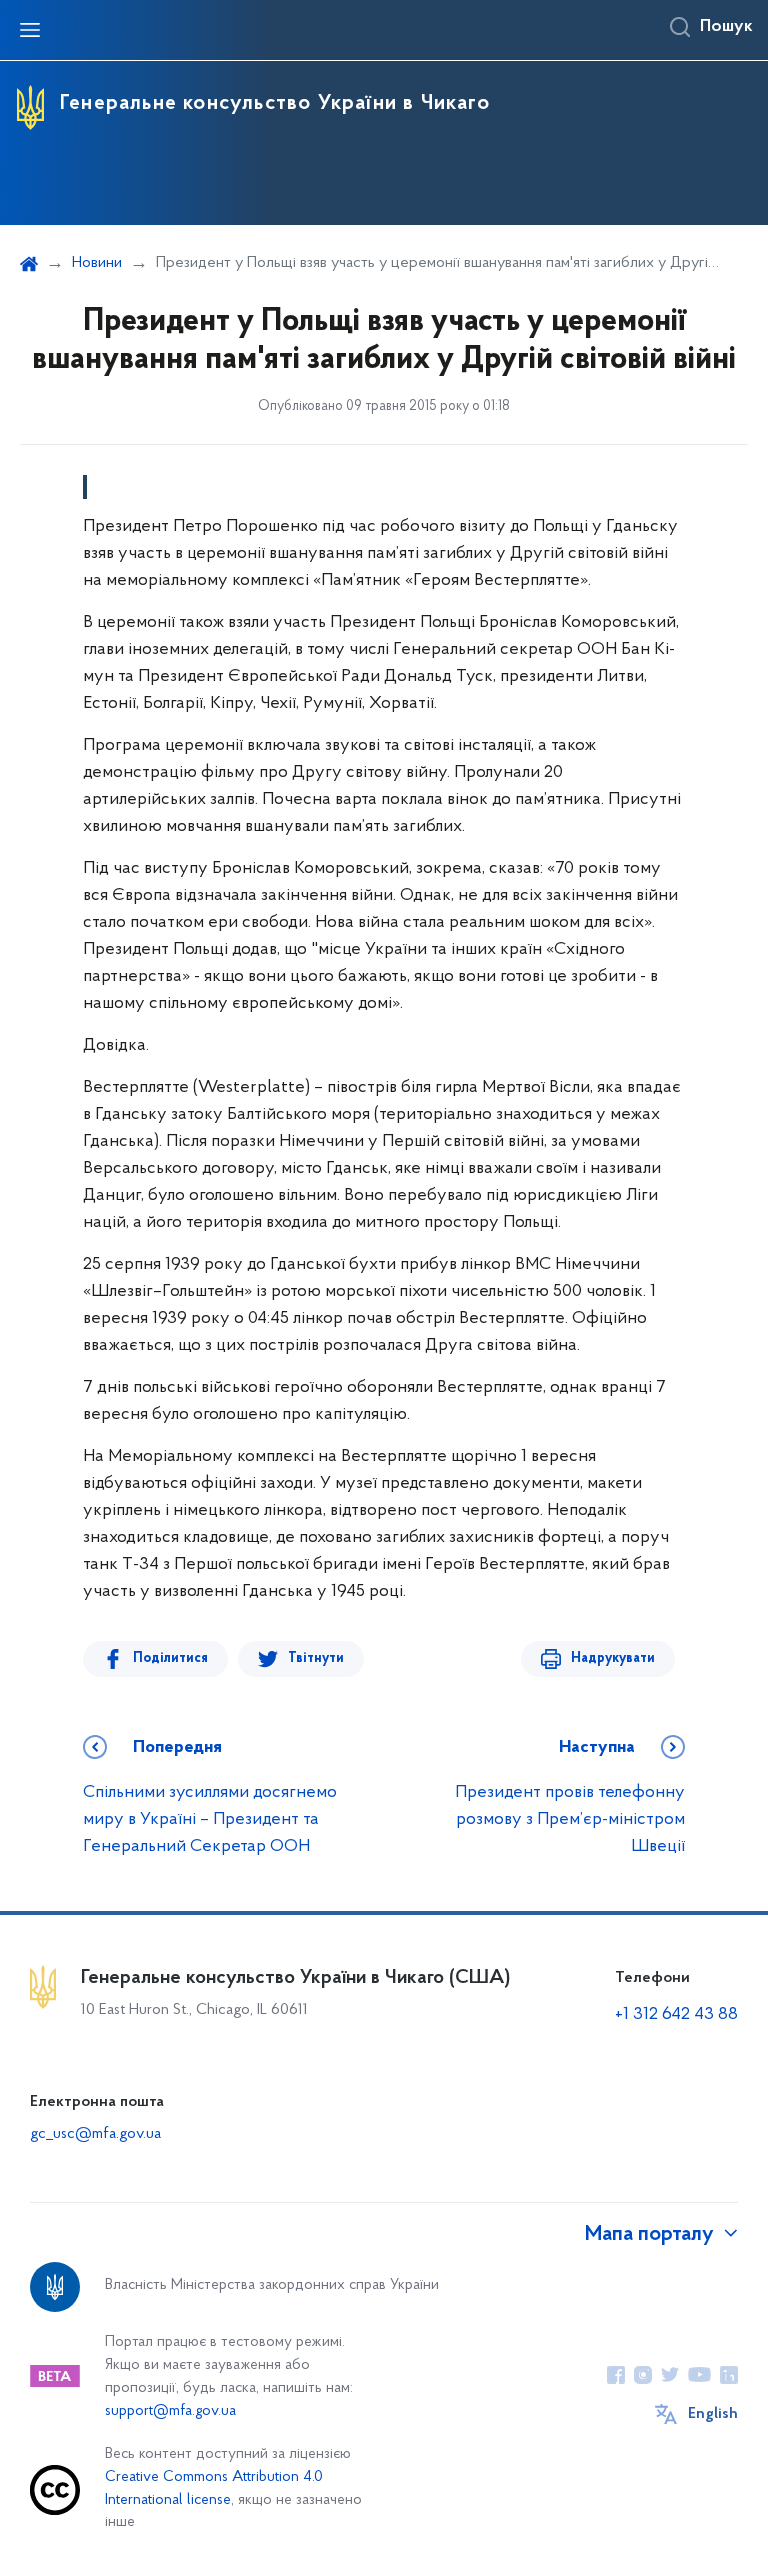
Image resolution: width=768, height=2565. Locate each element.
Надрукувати (613, 1658)
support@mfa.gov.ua (170, 2411)
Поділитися (170, 1658)
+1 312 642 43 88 (676, 2015)
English (713, 2414)
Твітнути (316, 1658)
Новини (97, 263)
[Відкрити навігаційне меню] (30, 30)
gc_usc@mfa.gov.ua (95, 2134)
